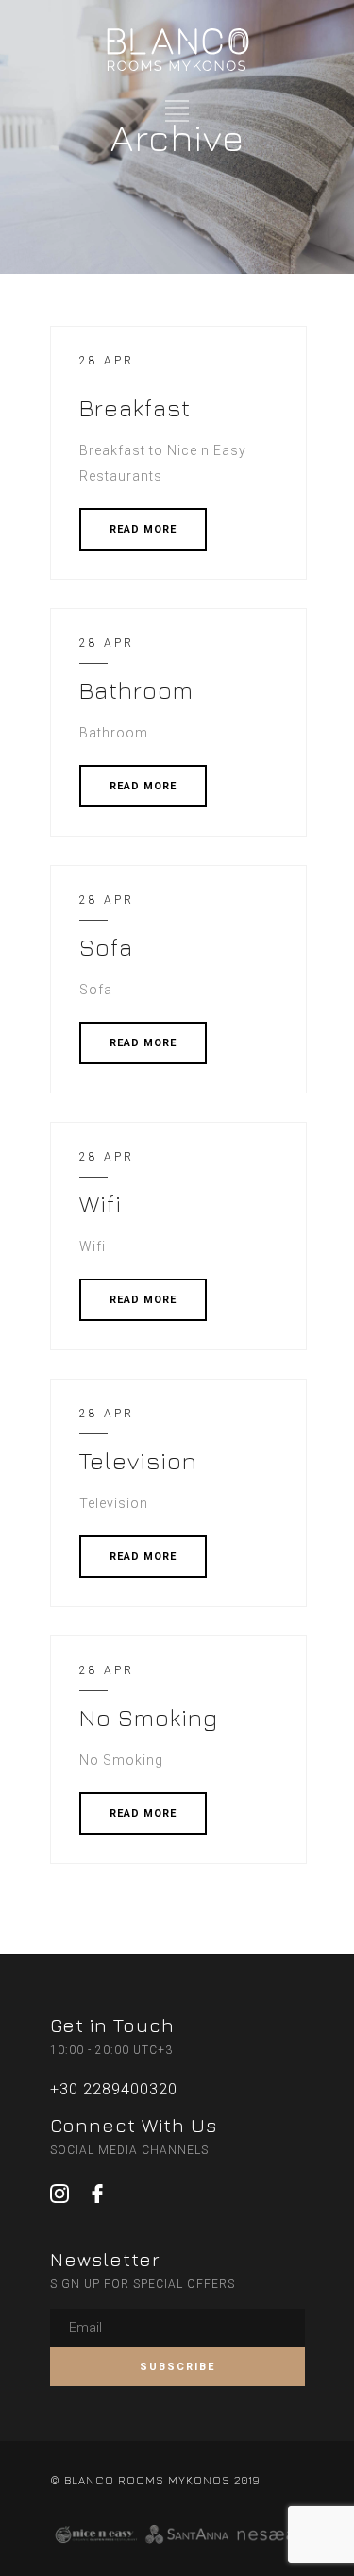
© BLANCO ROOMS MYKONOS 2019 (155, 2480)
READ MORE (143, 529)
